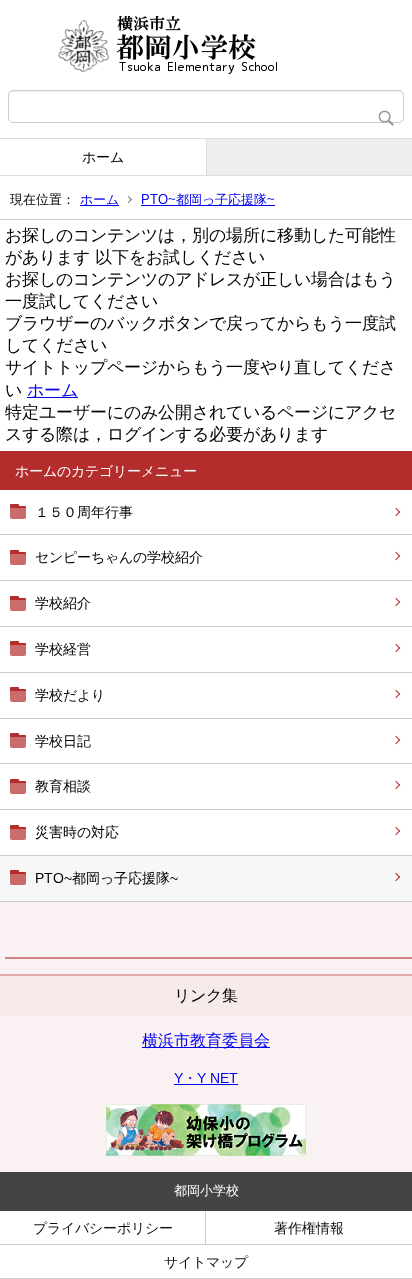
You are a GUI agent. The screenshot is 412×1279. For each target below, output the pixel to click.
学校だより (70, 695)
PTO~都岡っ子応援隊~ (208, 199)
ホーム (103, 157)
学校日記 (63, 741)
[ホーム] (206, 45)
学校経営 (63, 649)
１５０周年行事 (84, 512)
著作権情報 (309, 1228)
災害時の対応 (77, 832)
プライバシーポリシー (103, 1228)
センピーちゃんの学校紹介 (119, 557)
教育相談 (63, 786)
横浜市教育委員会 (206, 1040)
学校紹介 (63, 603)
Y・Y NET (206, 1078)
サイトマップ (206, 1262)
